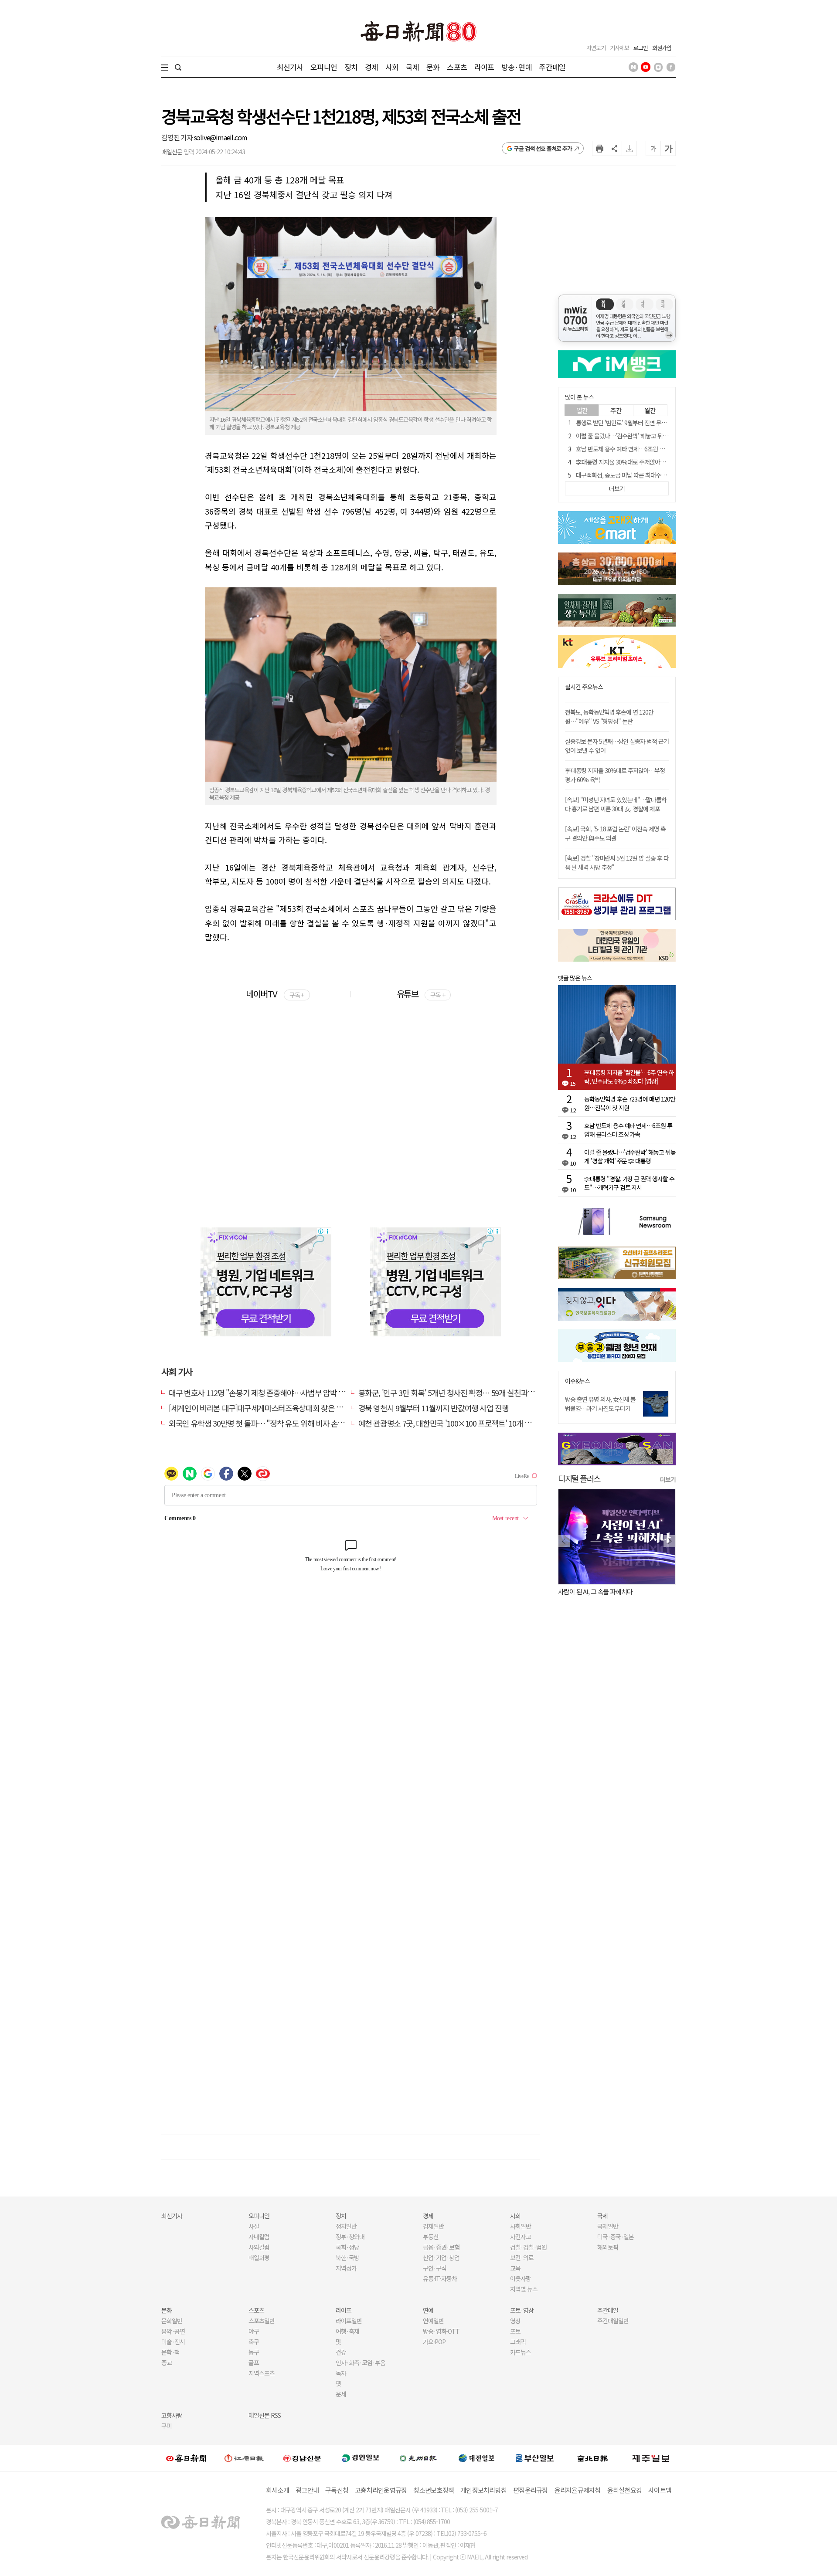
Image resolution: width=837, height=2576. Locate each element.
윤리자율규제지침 (578, 2490)
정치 (351, 67)
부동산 (431, 2237)
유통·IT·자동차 (440, 2278)
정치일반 (346, 2226)
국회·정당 (347, 2247)
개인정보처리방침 (483, 2490)
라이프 (484, 67)
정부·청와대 (350, 2237)
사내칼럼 (259, 2237)
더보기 (668, 1479)
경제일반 (433, 2226)
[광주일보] (418, 2457)
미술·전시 (173, 2342)
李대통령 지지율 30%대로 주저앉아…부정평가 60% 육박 (644, 462)
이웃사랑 (521, 2278)
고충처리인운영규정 (381, 2490)
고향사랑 (172, 2415)
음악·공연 (173, 2331)
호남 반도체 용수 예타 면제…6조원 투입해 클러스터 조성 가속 (648, 449)
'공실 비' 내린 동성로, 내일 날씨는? (604, 1591)
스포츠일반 (262, 2321)
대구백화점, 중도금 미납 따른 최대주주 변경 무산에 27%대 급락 (650, 475)
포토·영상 (522, 2310)
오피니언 (324, 67)
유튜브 (421, 994)
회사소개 (277, 2490)
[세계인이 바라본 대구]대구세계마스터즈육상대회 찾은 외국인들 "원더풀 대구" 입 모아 (300, 1408)
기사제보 (619, 48)
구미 (167, 2426)
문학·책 (170, 2352)
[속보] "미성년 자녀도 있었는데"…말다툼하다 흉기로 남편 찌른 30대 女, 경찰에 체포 (616, 804)
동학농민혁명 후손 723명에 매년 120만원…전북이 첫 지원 (630, 1103)
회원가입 (662, 48)
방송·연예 (517, 67)
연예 (428, 2310)
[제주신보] (651, 2458)
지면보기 (596, 48)
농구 (254, 2352)
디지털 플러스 (579, 1478)
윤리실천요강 (625, 2490)
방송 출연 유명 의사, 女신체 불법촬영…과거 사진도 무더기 (600, 1404)
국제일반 (608, 2226)
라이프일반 (349, 2321)
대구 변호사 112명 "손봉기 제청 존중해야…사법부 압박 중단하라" (269, 1393)
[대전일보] (476, 2457)
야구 (254, 2331)
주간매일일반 (613, 2321)
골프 (254, 2362)
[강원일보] (244, 2458)
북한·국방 (347, 2257)
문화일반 (172, 2321)
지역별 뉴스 (524, 2289)
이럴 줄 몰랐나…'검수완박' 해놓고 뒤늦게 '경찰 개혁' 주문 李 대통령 (655, 436)
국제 (412, 67)
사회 (392, 67)
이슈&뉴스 (577, 1381)
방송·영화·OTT (441, 2331)
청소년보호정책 (434, 2490)
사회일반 (521, 2226)
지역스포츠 (262, 2373)
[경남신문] (302, 2458)
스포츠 (457, 67)
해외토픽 (608, 2247)
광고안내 (307, 2490)
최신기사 (290, 67)
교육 (515, 2268)
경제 (371, 67)
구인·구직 (435, 2268)
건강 (341, 2352)
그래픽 (518, 2342)
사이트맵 (660, 2490)
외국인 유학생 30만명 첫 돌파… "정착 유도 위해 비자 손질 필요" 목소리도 (280, 1423)
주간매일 (552, 67)
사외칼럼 (259, 2247)
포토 (515, 2331)
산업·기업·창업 (441, 2257)
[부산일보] (535, 2457)
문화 (433, 67)
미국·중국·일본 (616, 2237)
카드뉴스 (521, 2352)
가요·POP (434, 2342)
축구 (254, 2342)
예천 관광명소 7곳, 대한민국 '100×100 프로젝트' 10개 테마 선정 (456, 1423)
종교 (167, 2362)
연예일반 (433, 2321)
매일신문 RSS (265, 2415)
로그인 (641, 48)
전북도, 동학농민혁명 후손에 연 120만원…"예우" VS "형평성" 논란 (609, 717)
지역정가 (346, 2268)
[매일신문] (186, 2457)
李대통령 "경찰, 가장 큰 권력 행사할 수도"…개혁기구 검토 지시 (629, 1183)
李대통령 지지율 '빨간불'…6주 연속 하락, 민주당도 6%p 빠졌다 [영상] (629, 1077)
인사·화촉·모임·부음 (360, 2362)
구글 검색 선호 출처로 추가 (543, 148)
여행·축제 (347, 2331)
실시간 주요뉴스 (584, 687)
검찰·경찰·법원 (528, 2247)
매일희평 (259, 2257)
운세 (341, 2394)
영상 (515, 2321)
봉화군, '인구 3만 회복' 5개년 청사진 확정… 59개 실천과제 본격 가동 (462, 1393)
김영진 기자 (178, 137)
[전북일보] (593, 2458)
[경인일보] (361, 2458)
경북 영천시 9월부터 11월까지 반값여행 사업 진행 (434, 1408)
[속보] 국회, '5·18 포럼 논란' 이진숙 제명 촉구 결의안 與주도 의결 (615, 833)
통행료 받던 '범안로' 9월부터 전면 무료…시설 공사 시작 (641, 423)
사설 (254, 2226)
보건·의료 (522, 2257)
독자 (341, 2373)
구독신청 (337, 2490)
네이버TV (275, 994)
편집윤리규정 (531, 2490)
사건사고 (521, 2237)
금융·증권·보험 (441, 2247)
